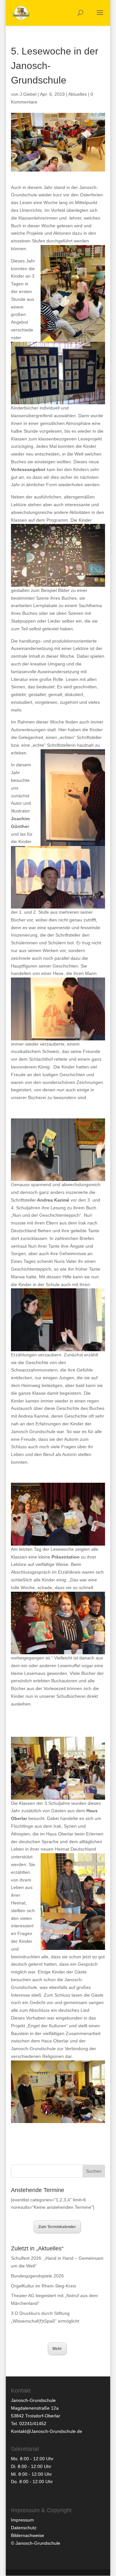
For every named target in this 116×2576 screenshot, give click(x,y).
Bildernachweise (28, 2535)
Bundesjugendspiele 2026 (37, 2276)
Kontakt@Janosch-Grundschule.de (47, 2431)
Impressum (22, 2520)
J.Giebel (28, 94)
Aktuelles (77, 94)
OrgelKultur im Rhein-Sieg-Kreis (43, 2286)
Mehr (57, 2349)
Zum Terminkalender (57, 2227)
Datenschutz (24, 2528)
